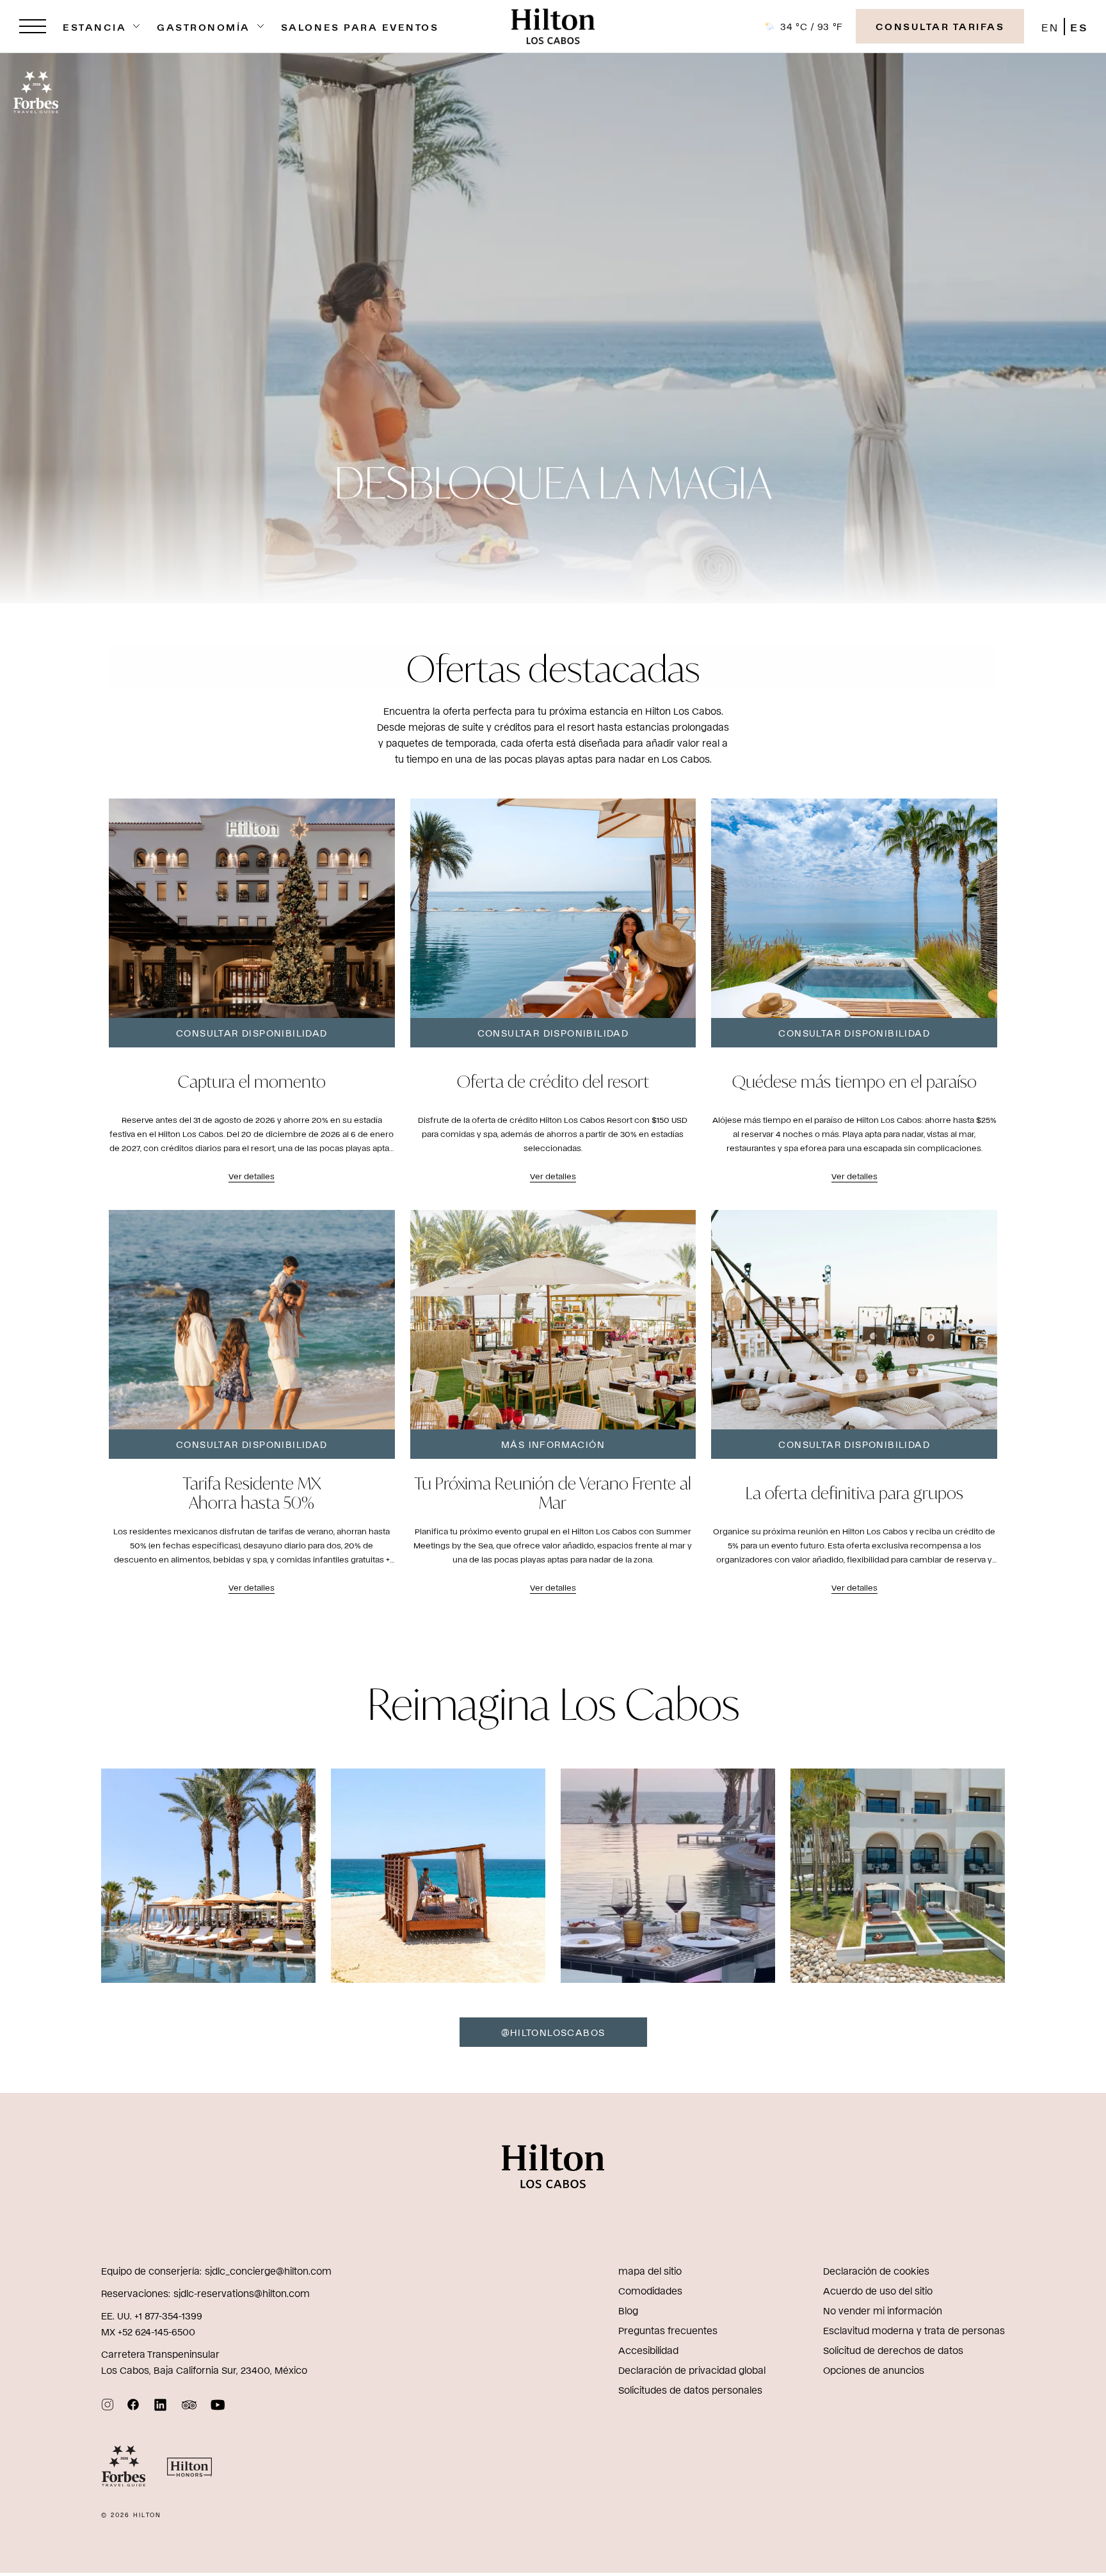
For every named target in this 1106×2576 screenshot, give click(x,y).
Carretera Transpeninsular (160, 2354)
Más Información (553, 1444)
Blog (628, 2310)
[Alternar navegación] (33, 26)
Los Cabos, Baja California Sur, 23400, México (204, 2370)
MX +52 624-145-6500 (148, 2331)
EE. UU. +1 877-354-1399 (152, 2315)
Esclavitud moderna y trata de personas (914, 2330)
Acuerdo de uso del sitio (878, 2290)
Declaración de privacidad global (692, 2370)
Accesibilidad (648, 2350)
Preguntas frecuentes (668, 2330)
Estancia (94, 27)
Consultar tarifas (940, 26)
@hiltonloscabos (553, 2032)
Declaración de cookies (876, 2270)
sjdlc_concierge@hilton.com (268, 2270)
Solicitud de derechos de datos (893, 2350)
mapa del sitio (650, 2270)
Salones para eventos (360, 27)
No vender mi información (883, 2310)
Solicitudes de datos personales (690, 2389)
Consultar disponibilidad (252, 1032)
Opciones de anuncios (874, 2370)
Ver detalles (252, 1176)
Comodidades (650, 2290)
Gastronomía (204, 27)
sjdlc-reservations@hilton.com (242, 2293)
